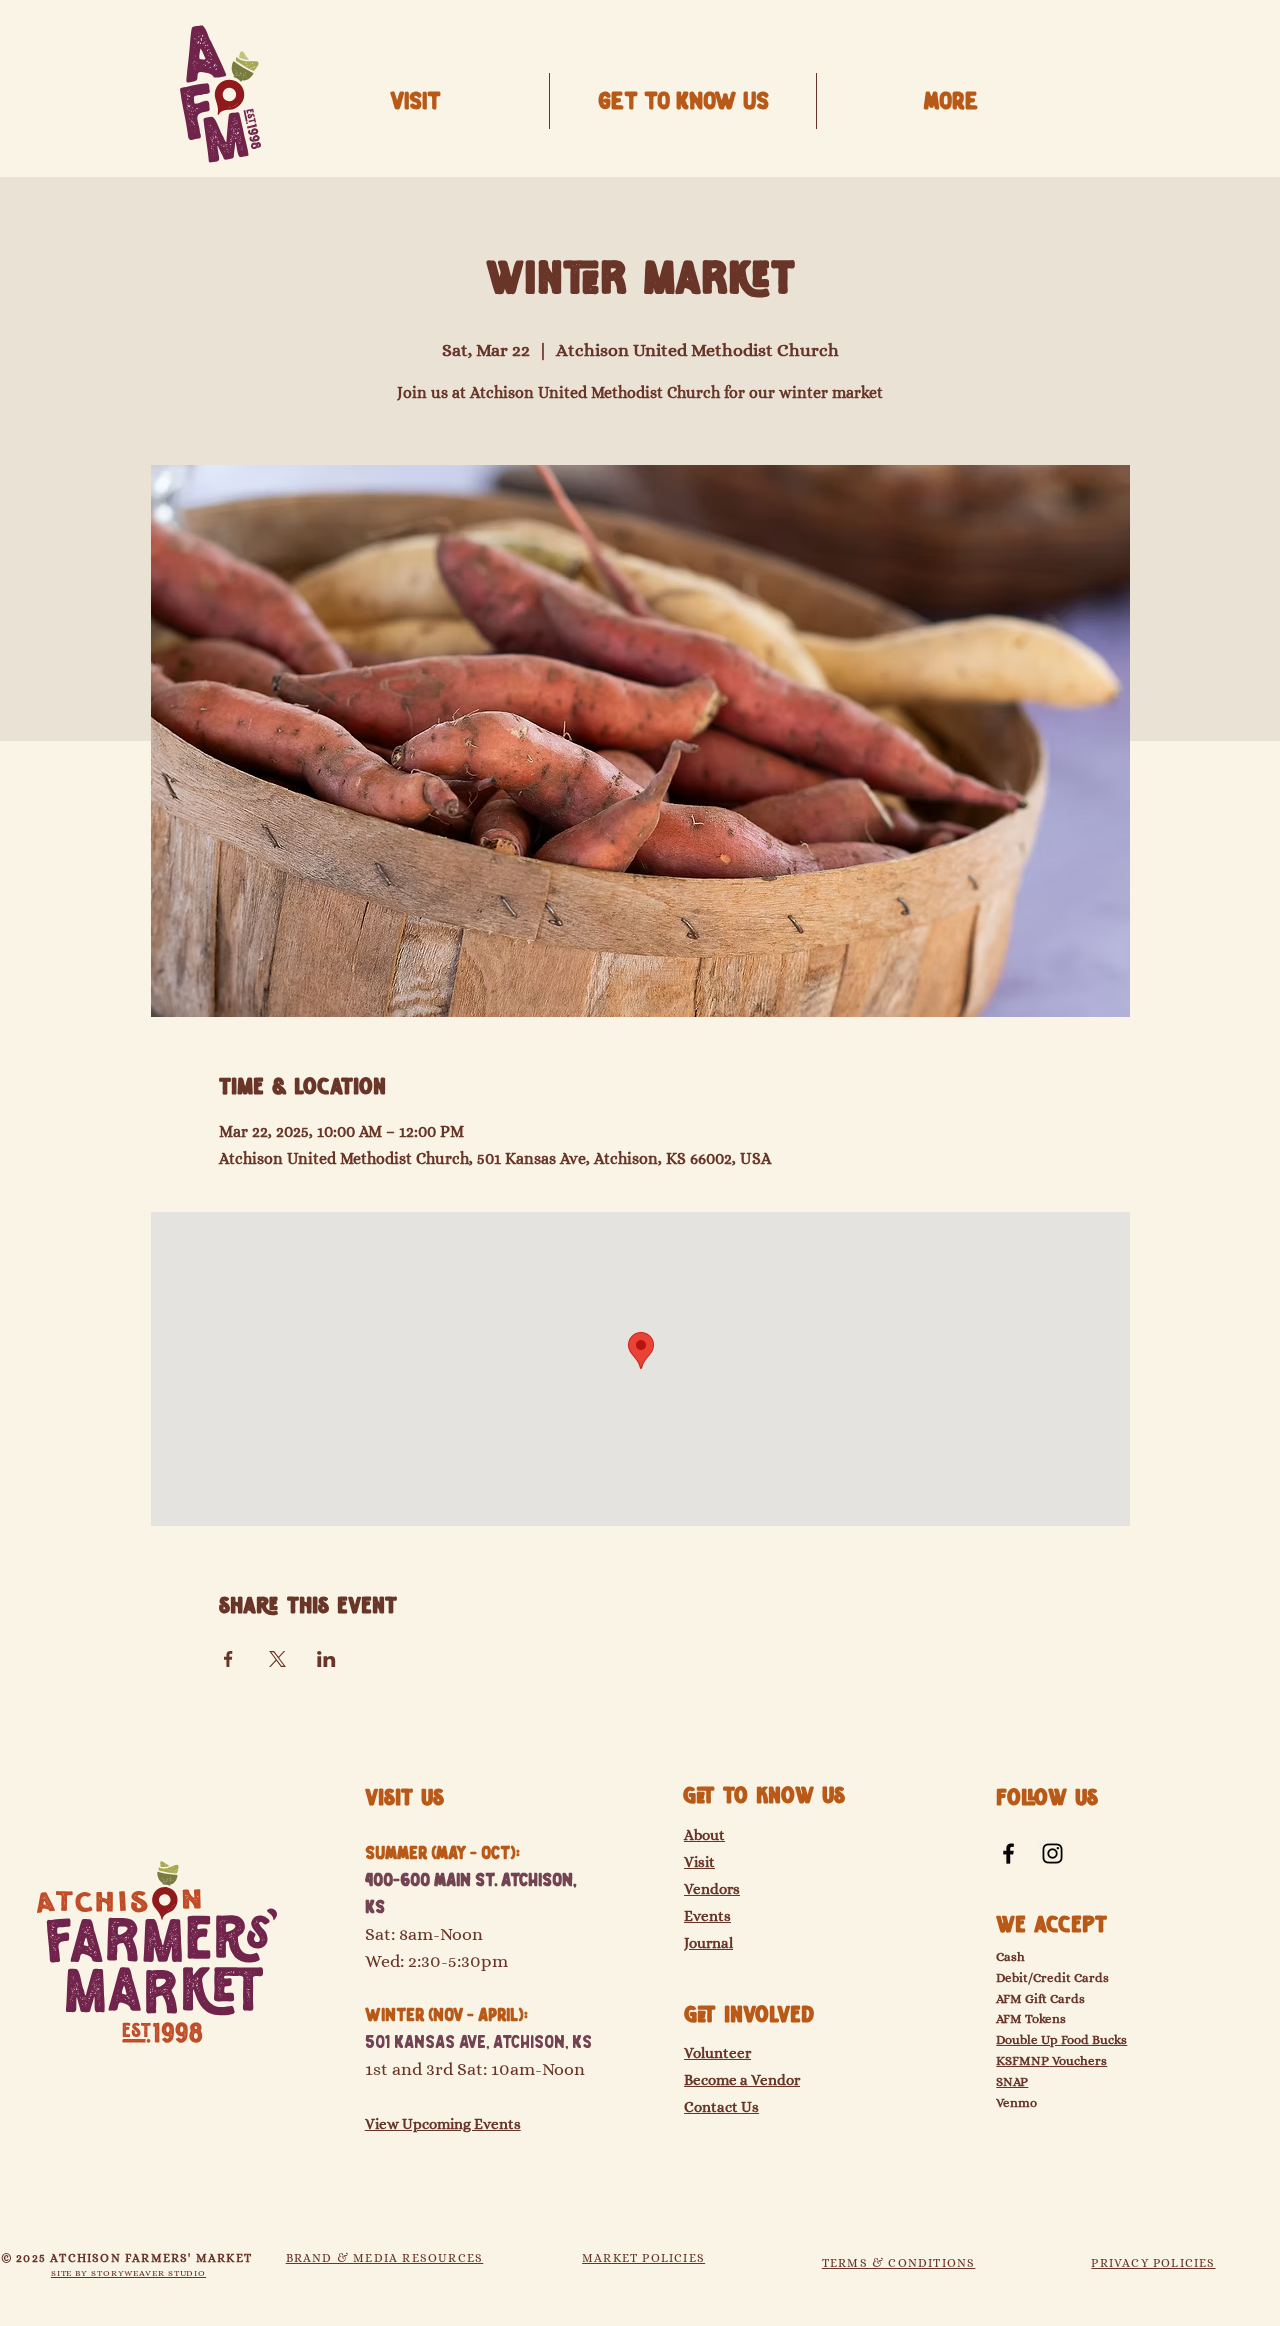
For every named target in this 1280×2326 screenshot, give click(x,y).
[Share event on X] (277, 1659)
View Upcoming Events (443, 2124)
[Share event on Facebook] (228, 1659)
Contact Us (721, 2107)
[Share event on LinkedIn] (326, 1659)
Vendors (712, 1889)
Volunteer (717, 2053)
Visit (699, 1862)
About (704, 1835)
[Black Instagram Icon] (1052, 1853)
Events (707, 1916)
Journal (708, 1943)
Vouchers (1078, 2060)
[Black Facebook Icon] (1008, 1853)
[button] (683, 101)
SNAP (1012, 2081)
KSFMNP (1022, 2060)
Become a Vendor (742, 2080)
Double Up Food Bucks (1061, 2039)
